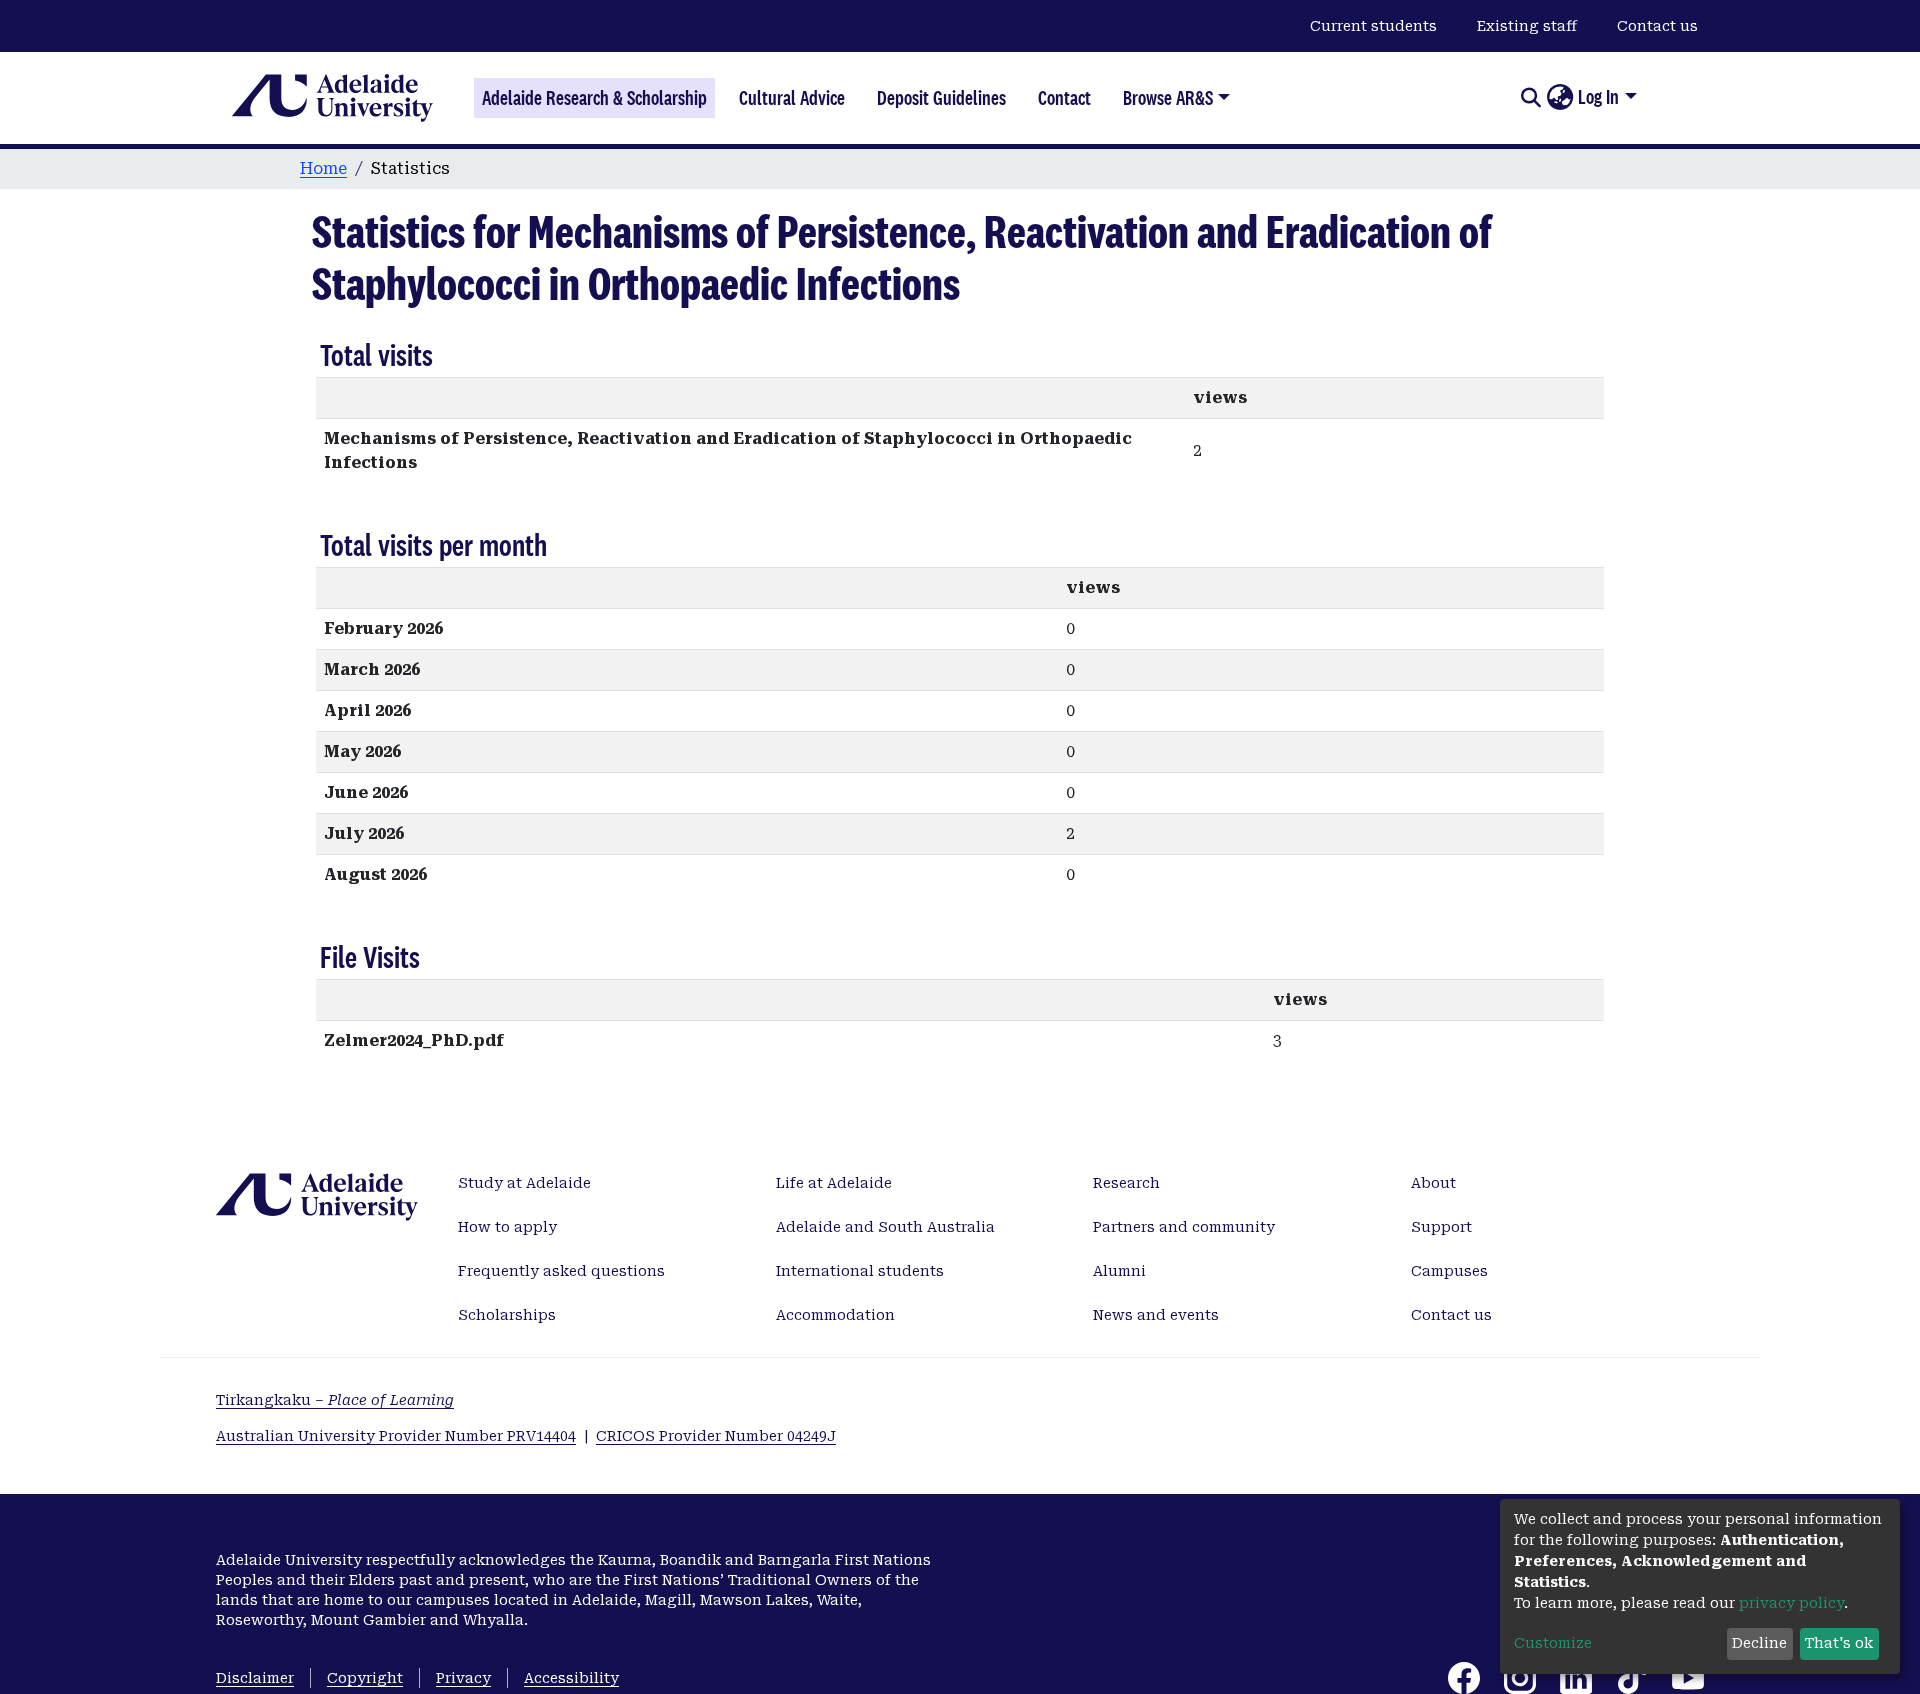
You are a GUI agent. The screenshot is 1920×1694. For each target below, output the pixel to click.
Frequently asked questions (561, 1271)
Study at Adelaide (524, 1183)
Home (323, 168)
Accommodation (835, 1315)
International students (860, 1271)
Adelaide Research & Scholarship (594, 98)
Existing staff (1527, 26)
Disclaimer (255, 1678)
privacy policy (1791, 1603)
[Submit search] (1530, 98)
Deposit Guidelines (941, 98)
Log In (1598, 97)
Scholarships (507, 1315)
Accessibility (571, 1678)
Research (1126, 1183)
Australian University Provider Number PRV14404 (396, 1436)
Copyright (365, 1678)
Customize (1553, 1643)
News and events (1156, 1315)
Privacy (463, 1678)
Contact (1064, 98)
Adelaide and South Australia (885, 1227)
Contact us (1657, 26)
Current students (1373, 26)
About (1433, 1183)
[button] (1559, 98)
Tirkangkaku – (335, 1400)
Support (1441, 1227)
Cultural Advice (792, 98)
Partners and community (1184, 1227)
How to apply (507, 1227)
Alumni (1119, 1271)
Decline (1759, 1643)
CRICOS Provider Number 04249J (716, 1436)
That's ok (1839, 1643)
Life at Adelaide (834, 1183)
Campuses (1449, 1271)
